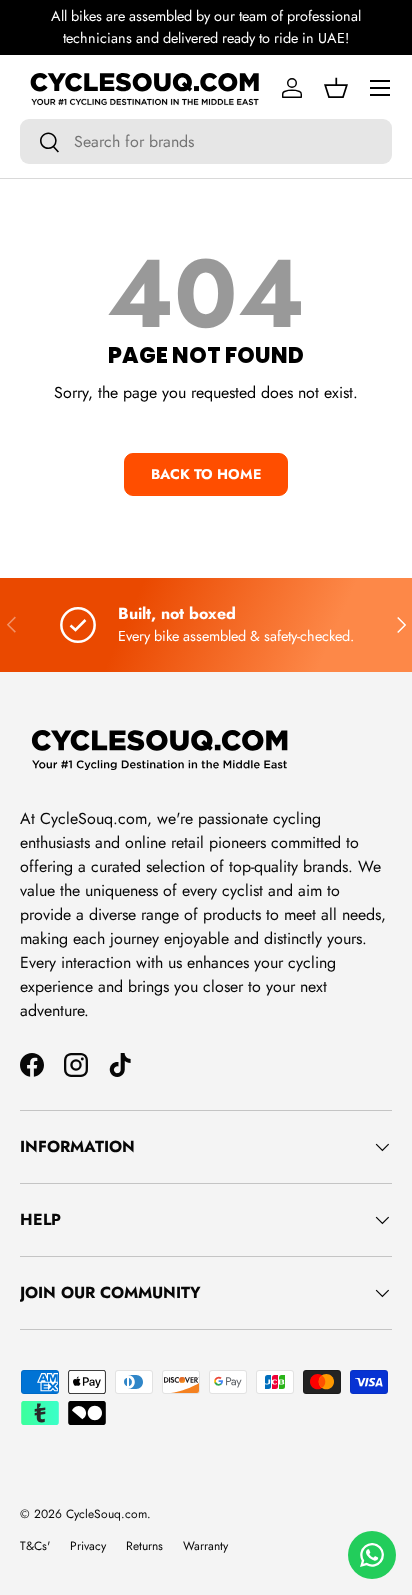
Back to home (206, 474)
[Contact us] (372, 1555)
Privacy (88, 1546)
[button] (336, 88)
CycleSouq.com (106, 1514)
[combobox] (206, 141)
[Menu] (380, 88)
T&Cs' (35, 1546)
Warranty (205, 1546)
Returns (144, 1546)
